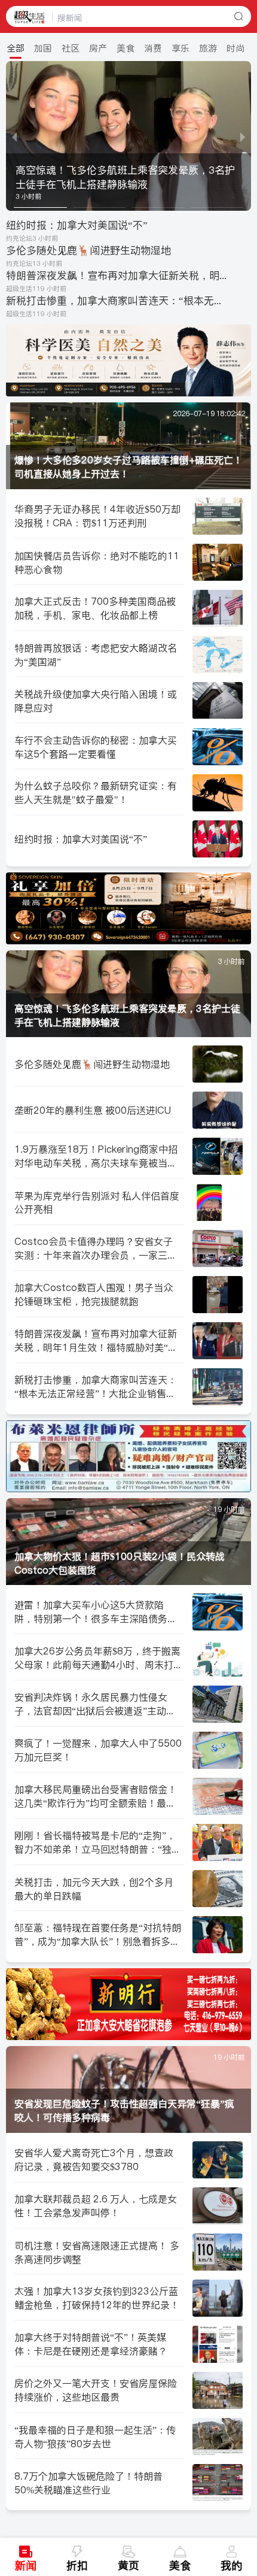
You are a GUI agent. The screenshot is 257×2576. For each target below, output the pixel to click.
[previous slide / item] (14, 136)
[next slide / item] (243, 136)
